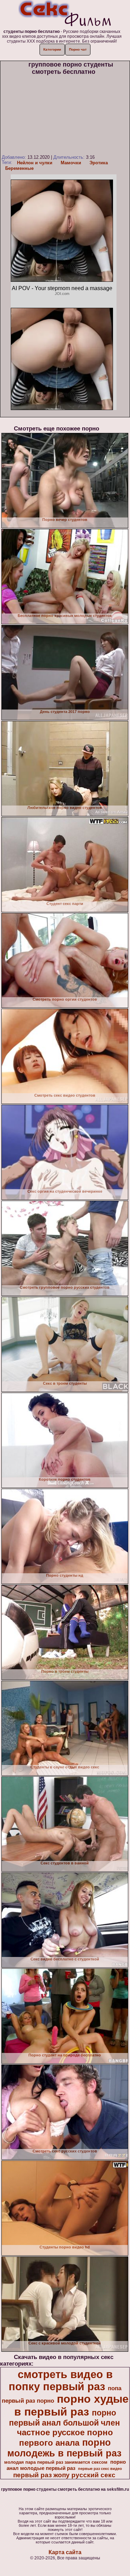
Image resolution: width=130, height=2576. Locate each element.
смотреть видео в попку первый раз (61, 2380)
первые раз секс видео (100, 2469)
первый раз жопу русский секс (64, 2475)
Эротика (99, 163)
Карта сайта (65, 2552)
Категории (52, 49)
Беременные (19, 168)
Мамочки (71, 163)
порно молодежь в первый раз (64, 2448)
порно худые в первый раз (71, 2405)
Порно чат (78, 49)
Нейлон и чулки (35, 163)
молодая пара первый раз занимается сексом (56, 2462)
